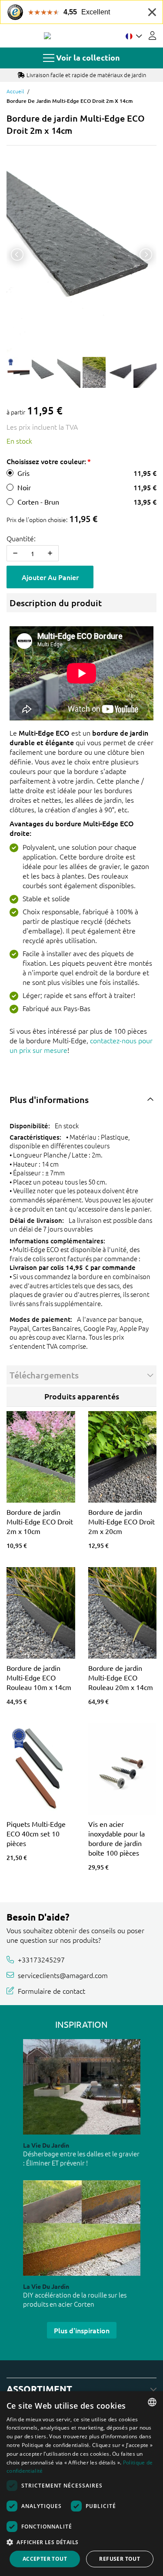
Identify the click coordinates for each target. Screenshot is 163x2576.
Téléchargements (44, 1375)
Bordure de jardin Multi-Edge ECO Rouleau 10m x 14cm (39, 1677)
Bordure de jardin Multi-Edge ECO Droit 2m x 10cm (40, 1521)
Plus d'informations (49, 1100)
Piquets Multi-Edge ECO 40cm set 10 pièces (36, 1833)
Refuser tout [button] (120, 2559)
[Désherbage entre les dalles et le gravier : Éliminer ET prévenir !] (82, 2087)
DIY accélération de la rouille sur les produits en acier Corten (75, 2299)
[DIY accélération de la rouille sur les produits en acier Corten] (82, 2228)
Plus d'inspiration (82, 2330)
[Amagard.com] (47, 36)
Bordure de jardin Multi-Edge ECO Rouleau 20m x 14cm (121, 1677)
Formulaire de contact (52, 1990)
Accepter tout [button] (45, 2559)
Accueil (15, 91)
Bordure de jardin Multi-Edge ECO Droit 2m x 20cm (121, 1521)
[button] (81, 2542)
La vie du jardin (46, 2145)
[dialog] (81, 2484)
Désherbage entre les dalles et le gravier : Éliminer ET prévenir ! (81, 2158)
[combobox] (152, 2402)
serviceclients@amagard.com (63, 1975)
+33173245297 (41, 1959)
